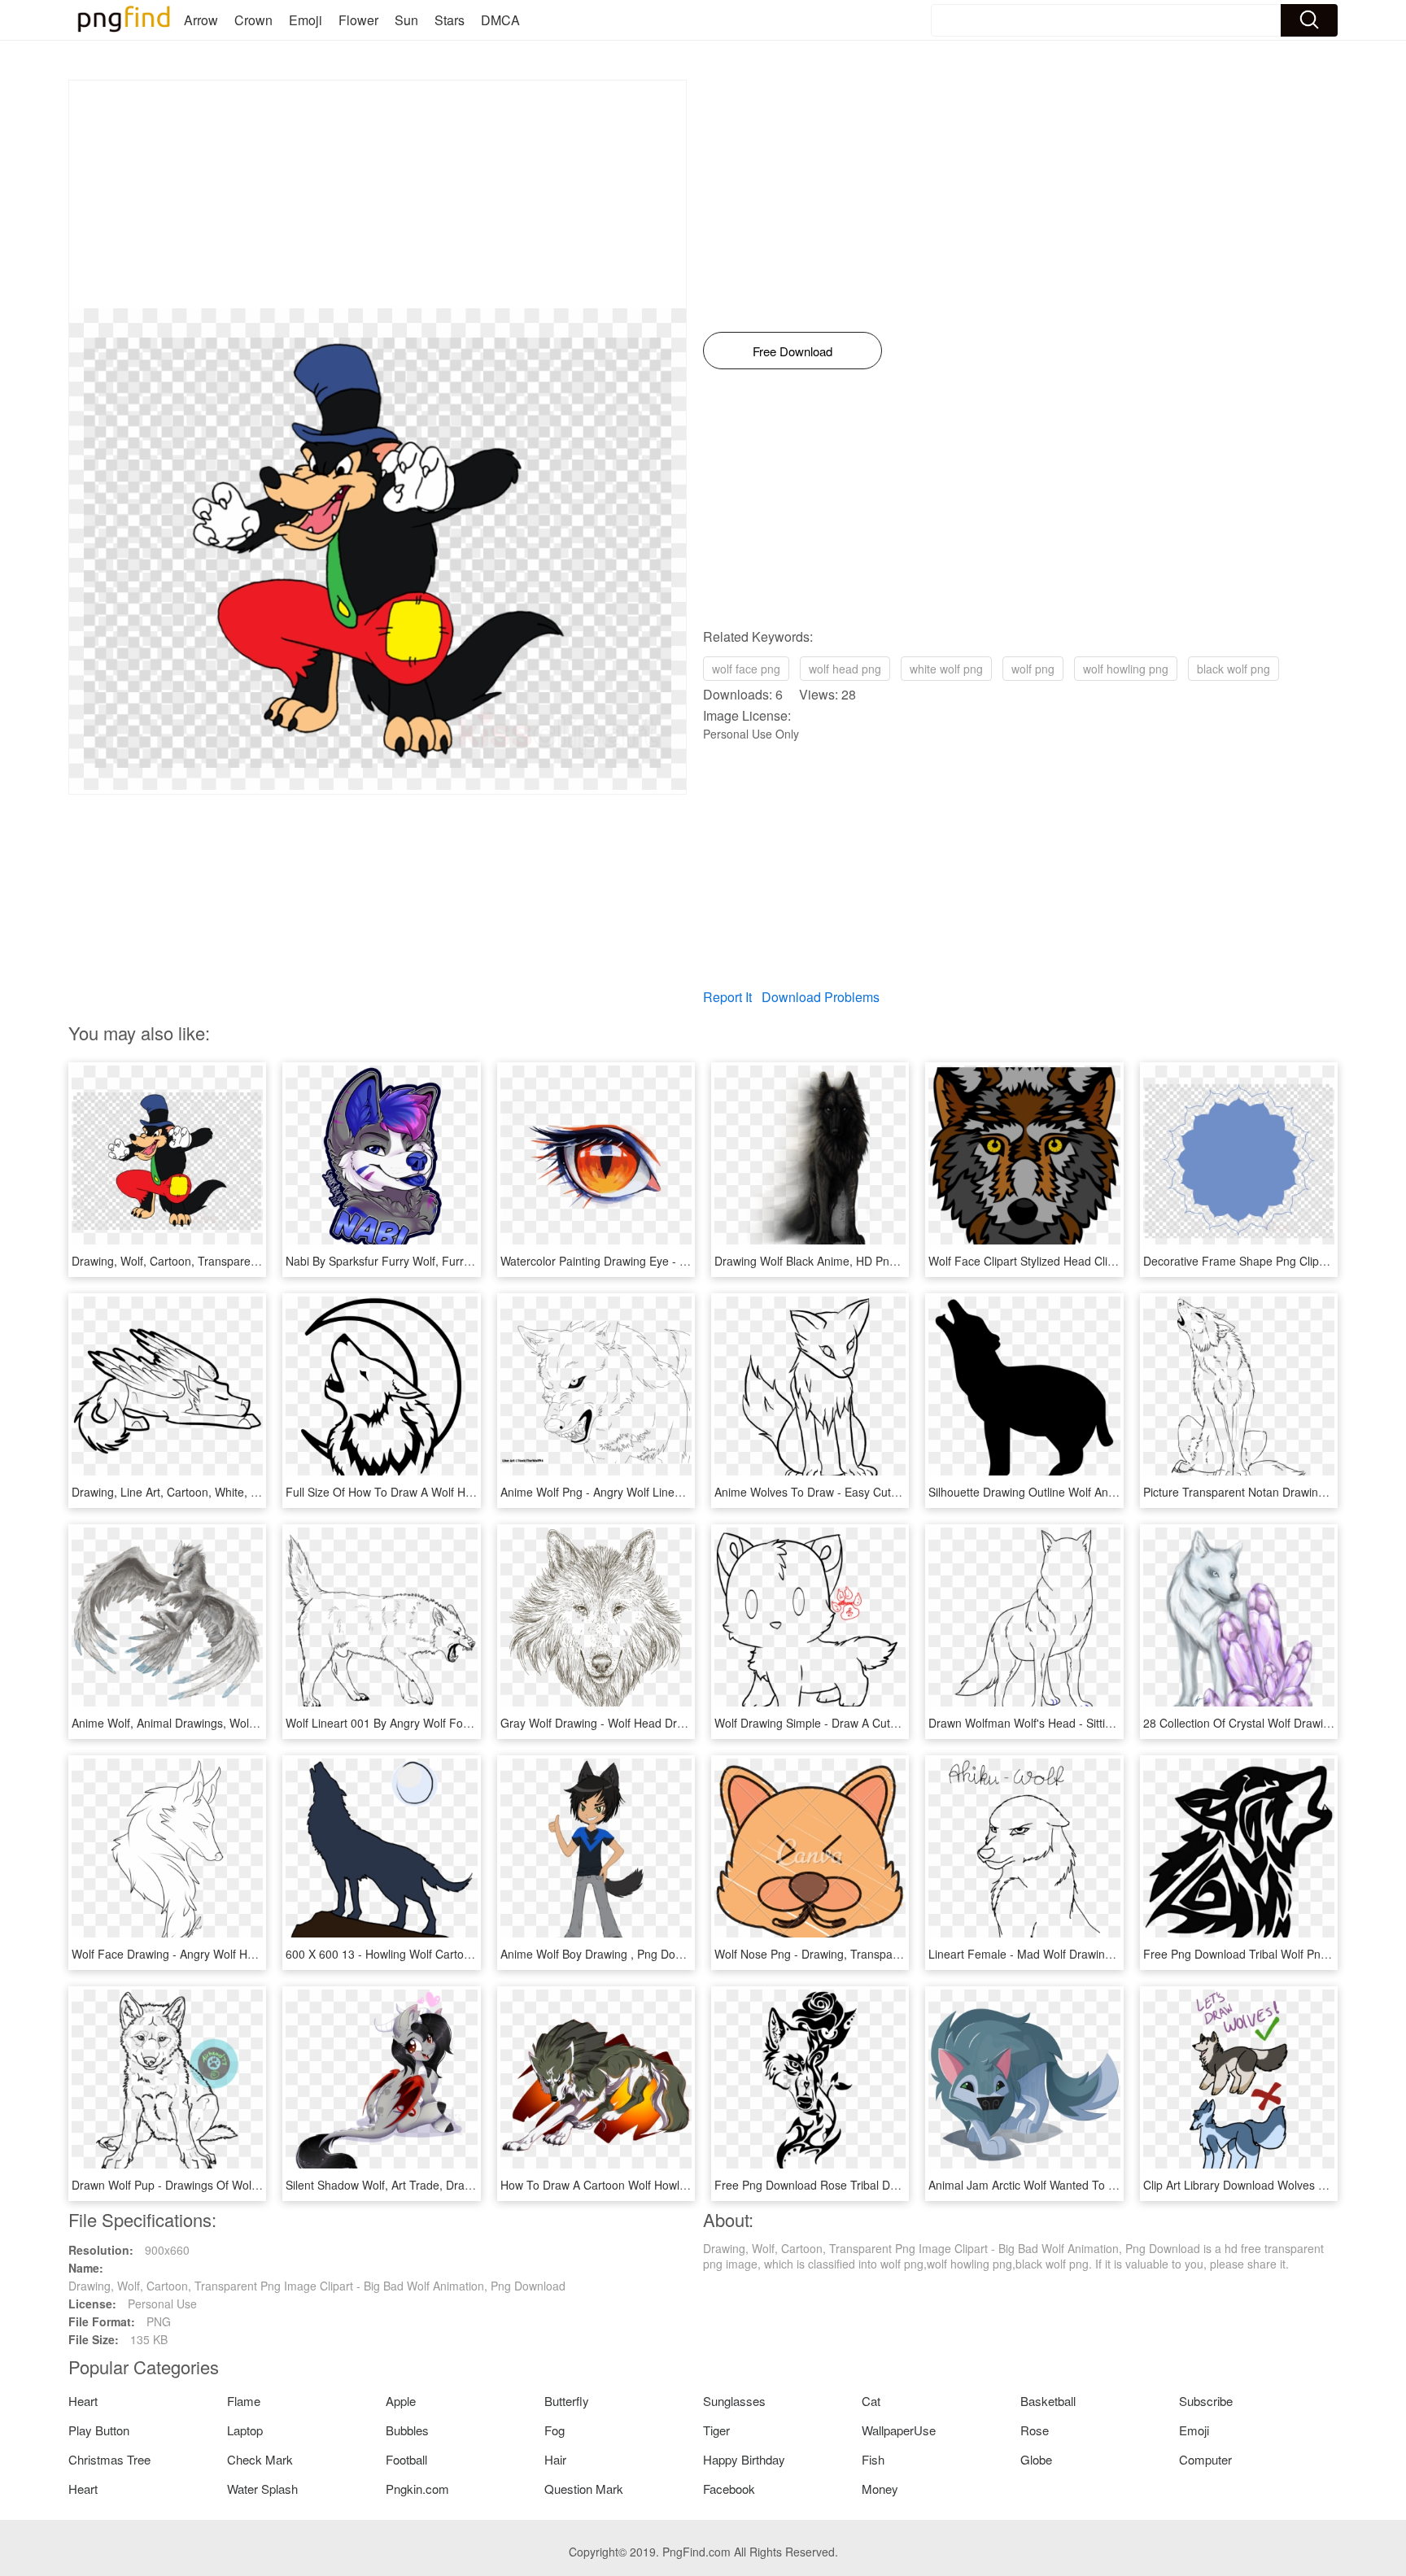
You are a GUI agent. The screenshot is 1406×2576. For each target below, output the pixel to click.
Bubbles (407, 2430)
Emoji (306, 20)
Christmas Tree (109, 2459)
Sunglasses (734, 2401)
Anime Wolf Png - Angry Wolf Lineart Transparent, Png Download (668, 1492)
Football (406, 2459)
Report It (727, 997)
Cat (871, 2401)
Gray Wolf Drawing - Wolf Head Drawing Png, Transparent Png (662, 1723)
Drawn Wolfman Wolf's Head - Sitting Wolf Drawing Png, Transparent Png (1117, 1723)
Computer (1205, 2459)
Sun (406, 20)
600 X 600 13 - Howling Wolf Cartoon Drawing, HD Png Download (454, 1954)
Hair (555, 2459)
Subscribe (1206, 2401)
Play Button (99, 2430)
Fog (555, 2430)
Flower (358, 20)
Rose (1035, 2430)
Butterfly (567, 2401)
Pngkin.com (417, 2489)
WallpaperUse (899, 2430)
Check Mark (260, 2459)
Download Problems (821, 997)
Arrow (201, 20)
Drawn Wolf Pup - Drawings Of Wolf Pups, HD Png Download (228, 2185)
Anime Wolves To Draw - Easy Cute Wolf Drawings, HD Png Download (895, 1492)
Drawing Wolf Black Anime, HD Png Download (832, 1261)
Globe (1036, 2459)
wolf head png (845, 669)
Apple (401, 2401)
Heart (83, 2401)
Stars (450, 20)
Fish (873, 2459)
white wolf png (946, 669)
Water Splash (262, 2489)
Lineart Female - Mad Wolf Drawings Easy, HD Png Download (1087, 1954)
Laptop (245, 2430)
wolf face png (746, 669)
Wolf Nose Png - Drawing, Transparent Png (825, 1954)
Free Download (793, 351)
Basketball (1048, 2401)
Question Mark (584, 2489)
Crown (253, 20)
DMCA (500, 20)
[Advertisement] (378, 194)
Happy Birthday (744, 2459)
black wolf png (1234, 669)
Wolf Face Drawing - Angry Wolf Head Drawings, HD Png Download (245, 1954)
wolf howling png (1126, 669)
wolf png (1033, 669)
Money (880, 2489)
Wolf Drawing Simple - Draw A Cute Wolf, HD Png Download (869, 1723)
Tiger (716, 2430)
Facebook (729, 2489)
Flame (244, 2401)
